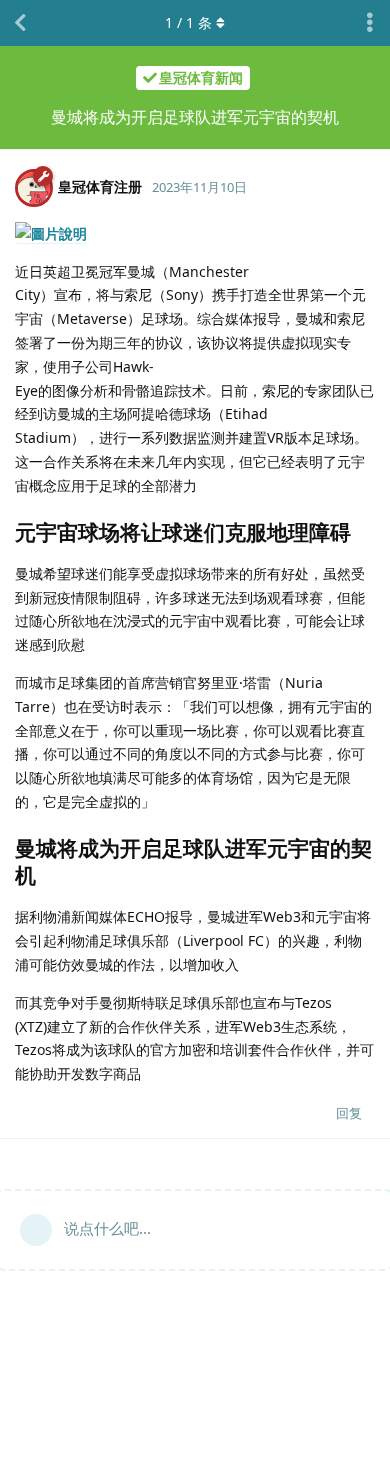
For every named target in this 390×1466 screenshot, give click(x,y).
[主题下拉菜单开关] (370, 23)
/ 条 (188, 22)
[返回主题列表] (20, 23)
